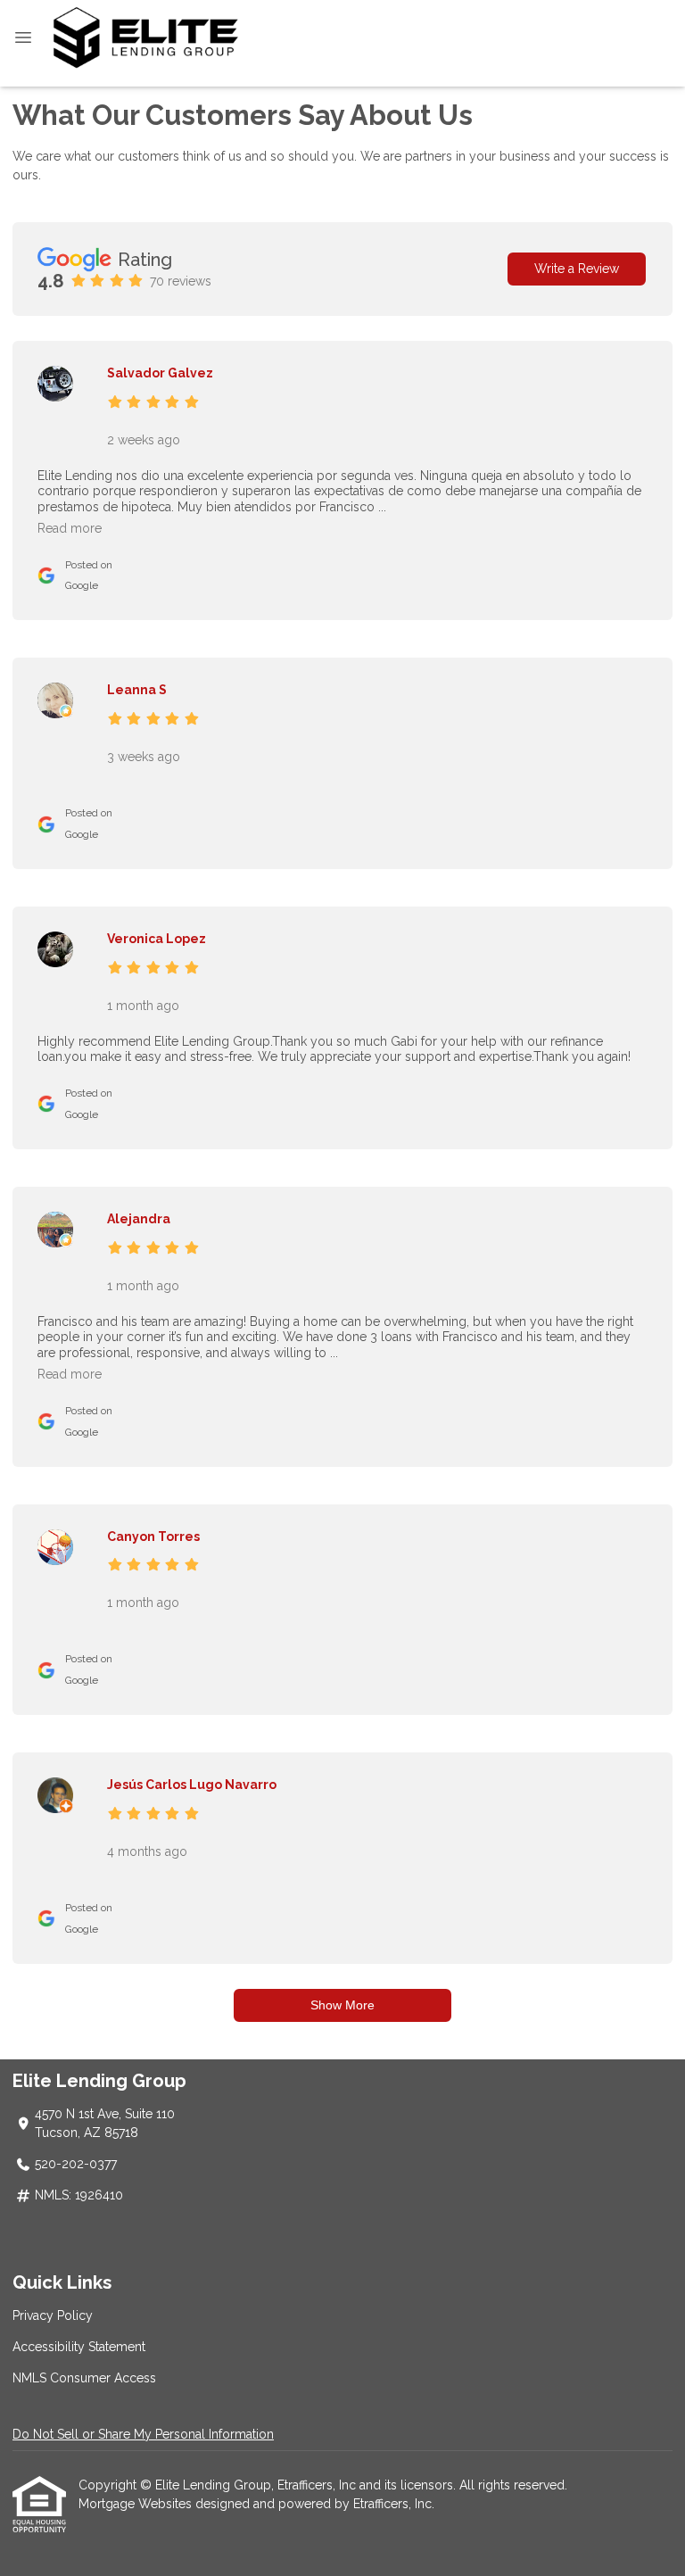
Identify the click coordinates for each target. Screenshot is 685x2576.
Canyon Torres (153, 1536)
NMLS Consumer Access (84, 2378)
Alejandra (139, 1219)
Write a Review (577, 269)
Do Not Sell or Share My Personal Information (143, 2434)
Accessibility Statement (79, 2347)
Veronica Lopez (157, 939)
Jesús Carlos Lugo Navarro (192, 1785)
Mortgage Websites (137, 2504)
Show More (342, 2005)
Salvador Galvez (160, 373)
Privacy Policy (53, 2315)
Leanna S (137, 690)
